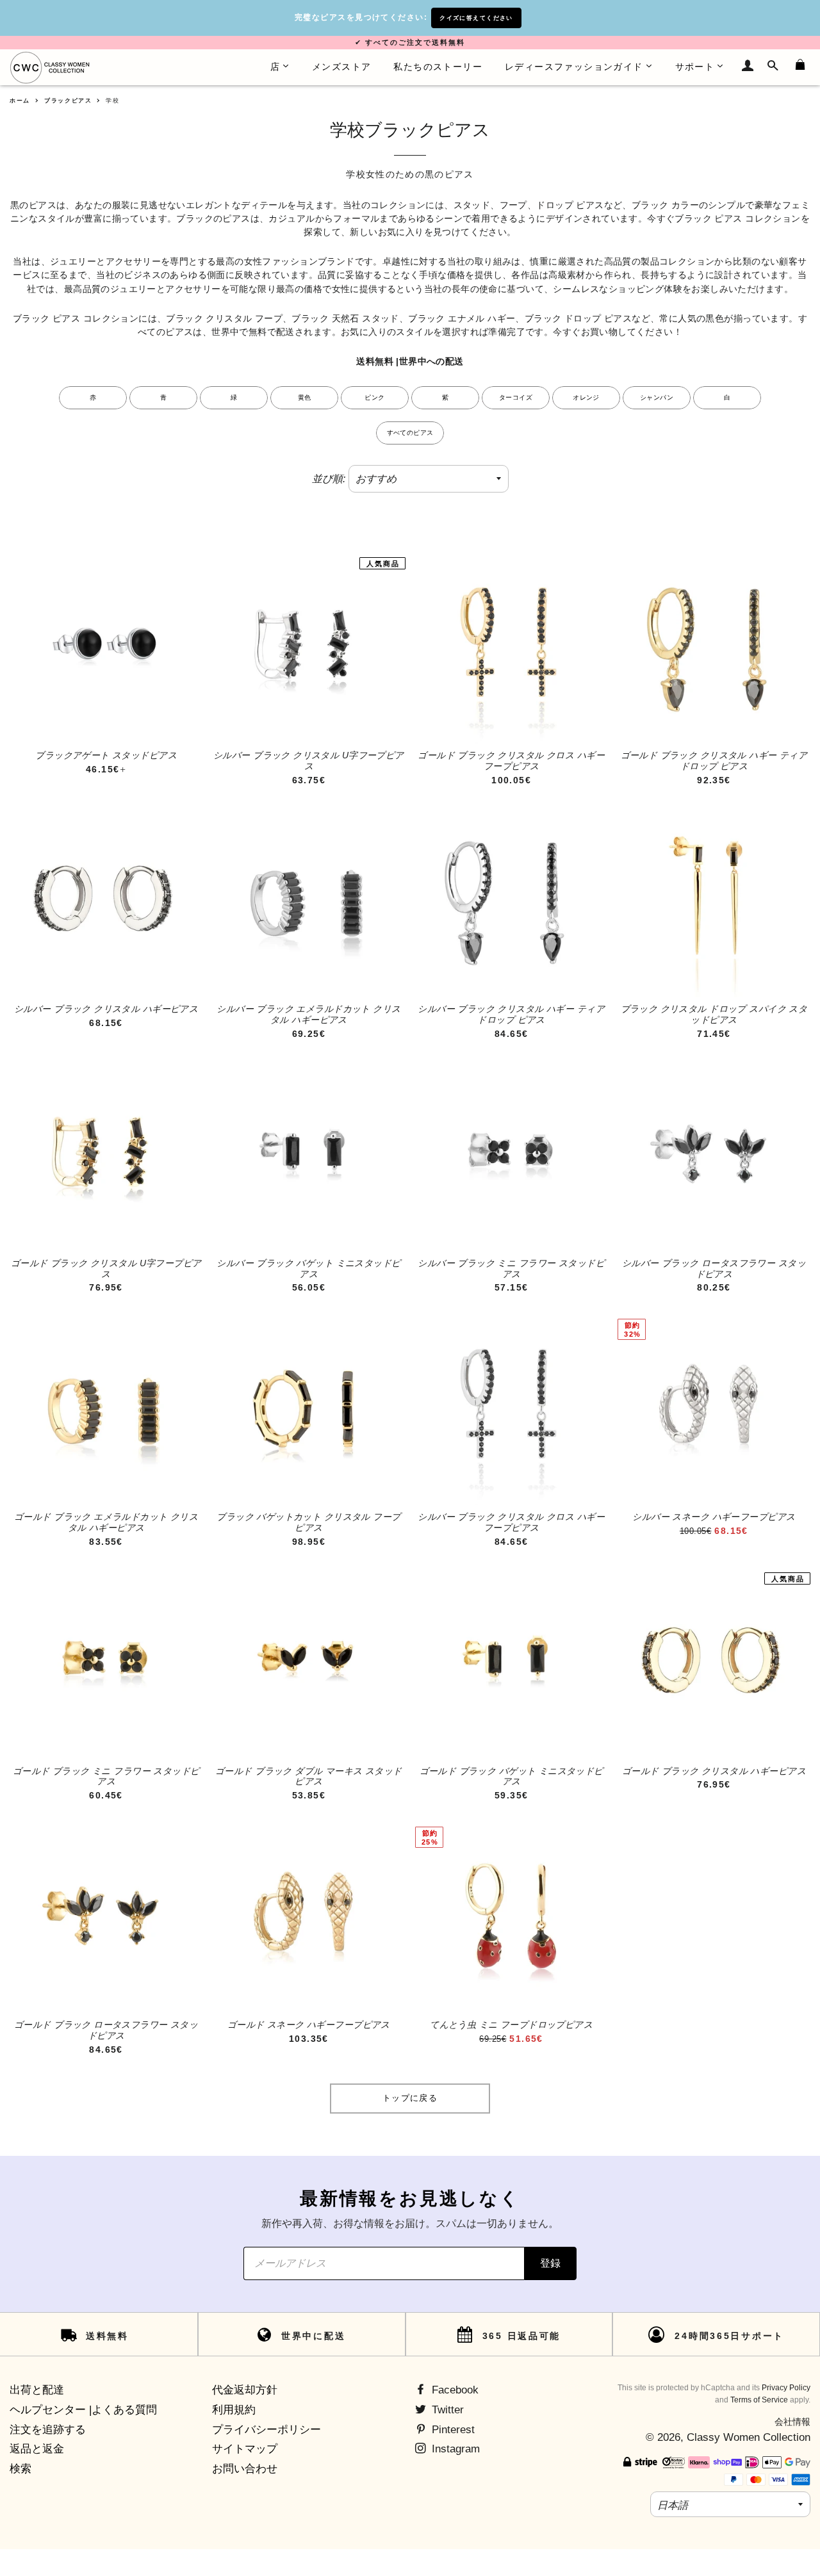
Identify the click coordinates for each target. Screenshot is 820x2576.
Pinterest (452, 2430)
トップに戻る (410, 2098)
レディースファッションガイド (574, 67)
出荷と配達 (37, 2390)
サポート (695, 67)
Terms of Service (759, 2400)
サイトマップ (245, 2449)
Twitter (446, 2410)
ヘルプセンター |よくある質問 (83, 2410)
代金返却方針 (245, 2390)
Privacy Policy (786, 2388)
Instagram (454, 2449)
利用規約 (234, 2410)
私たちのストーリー (438, 67)
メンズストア (341, 67)
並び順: (329, 479)
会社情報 (792, 2422)
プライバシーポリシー (266, 2430)
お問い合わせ (245, 2469)
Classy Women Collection (749, 2437)
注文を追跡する (48, 2430)
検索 (20, 2469)
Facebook (454, 2390)
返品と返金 (37, 2449)
